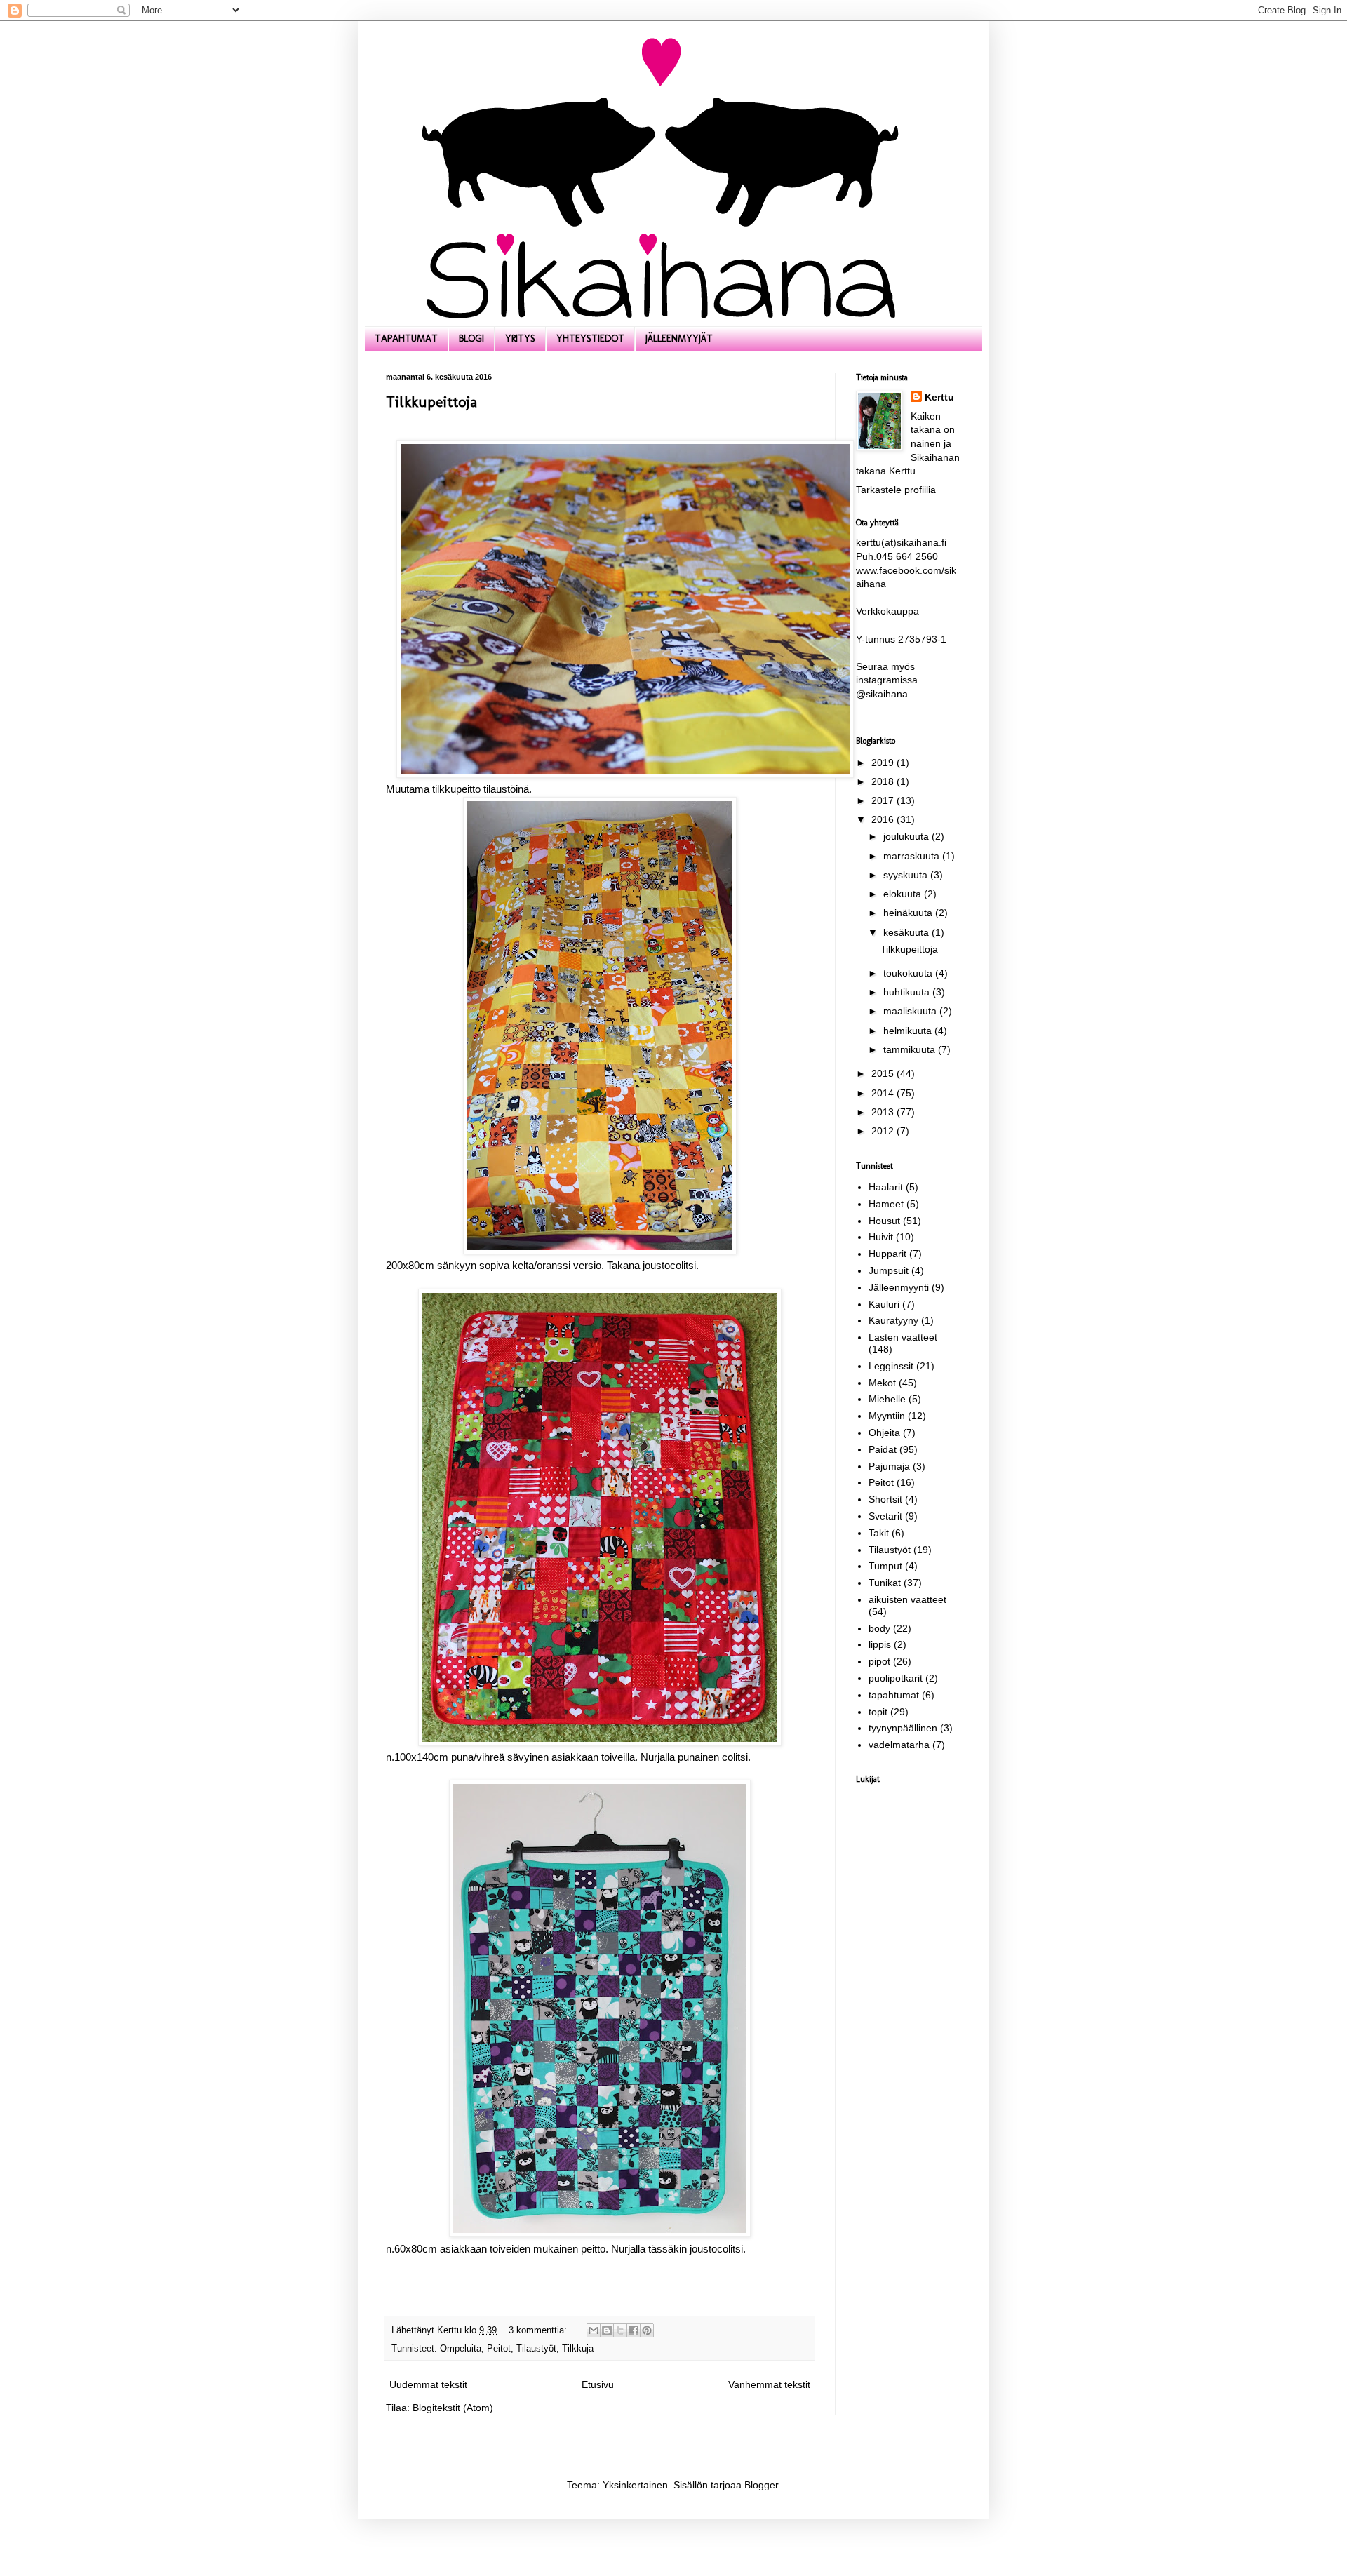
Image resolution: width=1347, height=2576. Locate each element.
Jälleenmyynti (899, 1287)
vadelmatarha (899, 1745)
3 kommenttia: (539, 2330)
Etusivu (598, 2384)
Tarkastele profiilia (896, 490)
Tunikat (885, 1583)
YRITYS (520, 338)
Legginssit (891, 1366)
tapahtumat (894, 1695)
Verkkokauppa (887, 611)
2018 (884, 781)
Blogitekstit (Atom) (453, 2408)
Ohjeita (884, 1433)
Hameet (886, 1204)
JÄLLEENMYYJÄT (679, 338)
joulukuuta (907, 836)
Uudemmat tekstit (428, 2384)
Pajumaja (889, 1466)
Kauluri (884, 1304)
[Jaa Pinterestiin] (647, 2330)
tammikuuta (911, 1049)
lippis (880, 1644)
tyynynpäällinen (903, 1728)
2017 (884, 800)
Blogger (761, 2485)
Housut (884, 1221)
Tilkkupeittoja (431, 402)
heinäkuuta (909, 913)
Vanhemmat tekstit (769, 2384)
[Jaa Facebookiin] (634, 2330)
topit (878, 1712)
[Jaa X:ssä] (620, 2330)
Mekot (882, 1383)
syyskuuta (907, 875)
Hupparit (887, 1254)
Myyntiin (887, 1416)
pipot (879, 1661)
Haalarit (886, 1187)
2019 (884, 763)
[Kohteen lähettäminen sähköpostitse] (594, 2330)
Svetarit (885, 1516)
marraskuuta (913, 856)
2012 (884, 1131)
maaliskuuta (911, 1011)
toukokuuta (909, 973)
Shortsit (885, 1499)
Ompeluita (461, 2349)
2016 (884, 819)
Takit (879, 1533)
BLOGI (471, 338)
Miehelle (887, 1399)
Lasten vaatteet (903, 1337)
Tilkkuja (578, 2349)
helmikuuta (909, 1031)
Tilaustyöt (536, 2349)
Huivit (881, 1237)
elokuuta (904, 894)
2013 (884, 1112)
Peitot (499, 2349)
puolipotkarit (896, 1678)
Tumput (885, 1566)
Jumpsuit (889, 1270)
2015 (884, 1073)
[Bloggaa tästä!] (607, 2330)
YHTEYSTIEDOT (590, 338)
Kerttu (939, 397)
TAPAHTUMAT (406, 338)
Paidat (883, 1449)
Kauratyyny (893, 1320)
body (879, 1628)
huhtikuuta (908, 992)
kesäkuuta (907, 932)
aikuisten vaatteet (907, 1599)
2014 (884, 1093)
